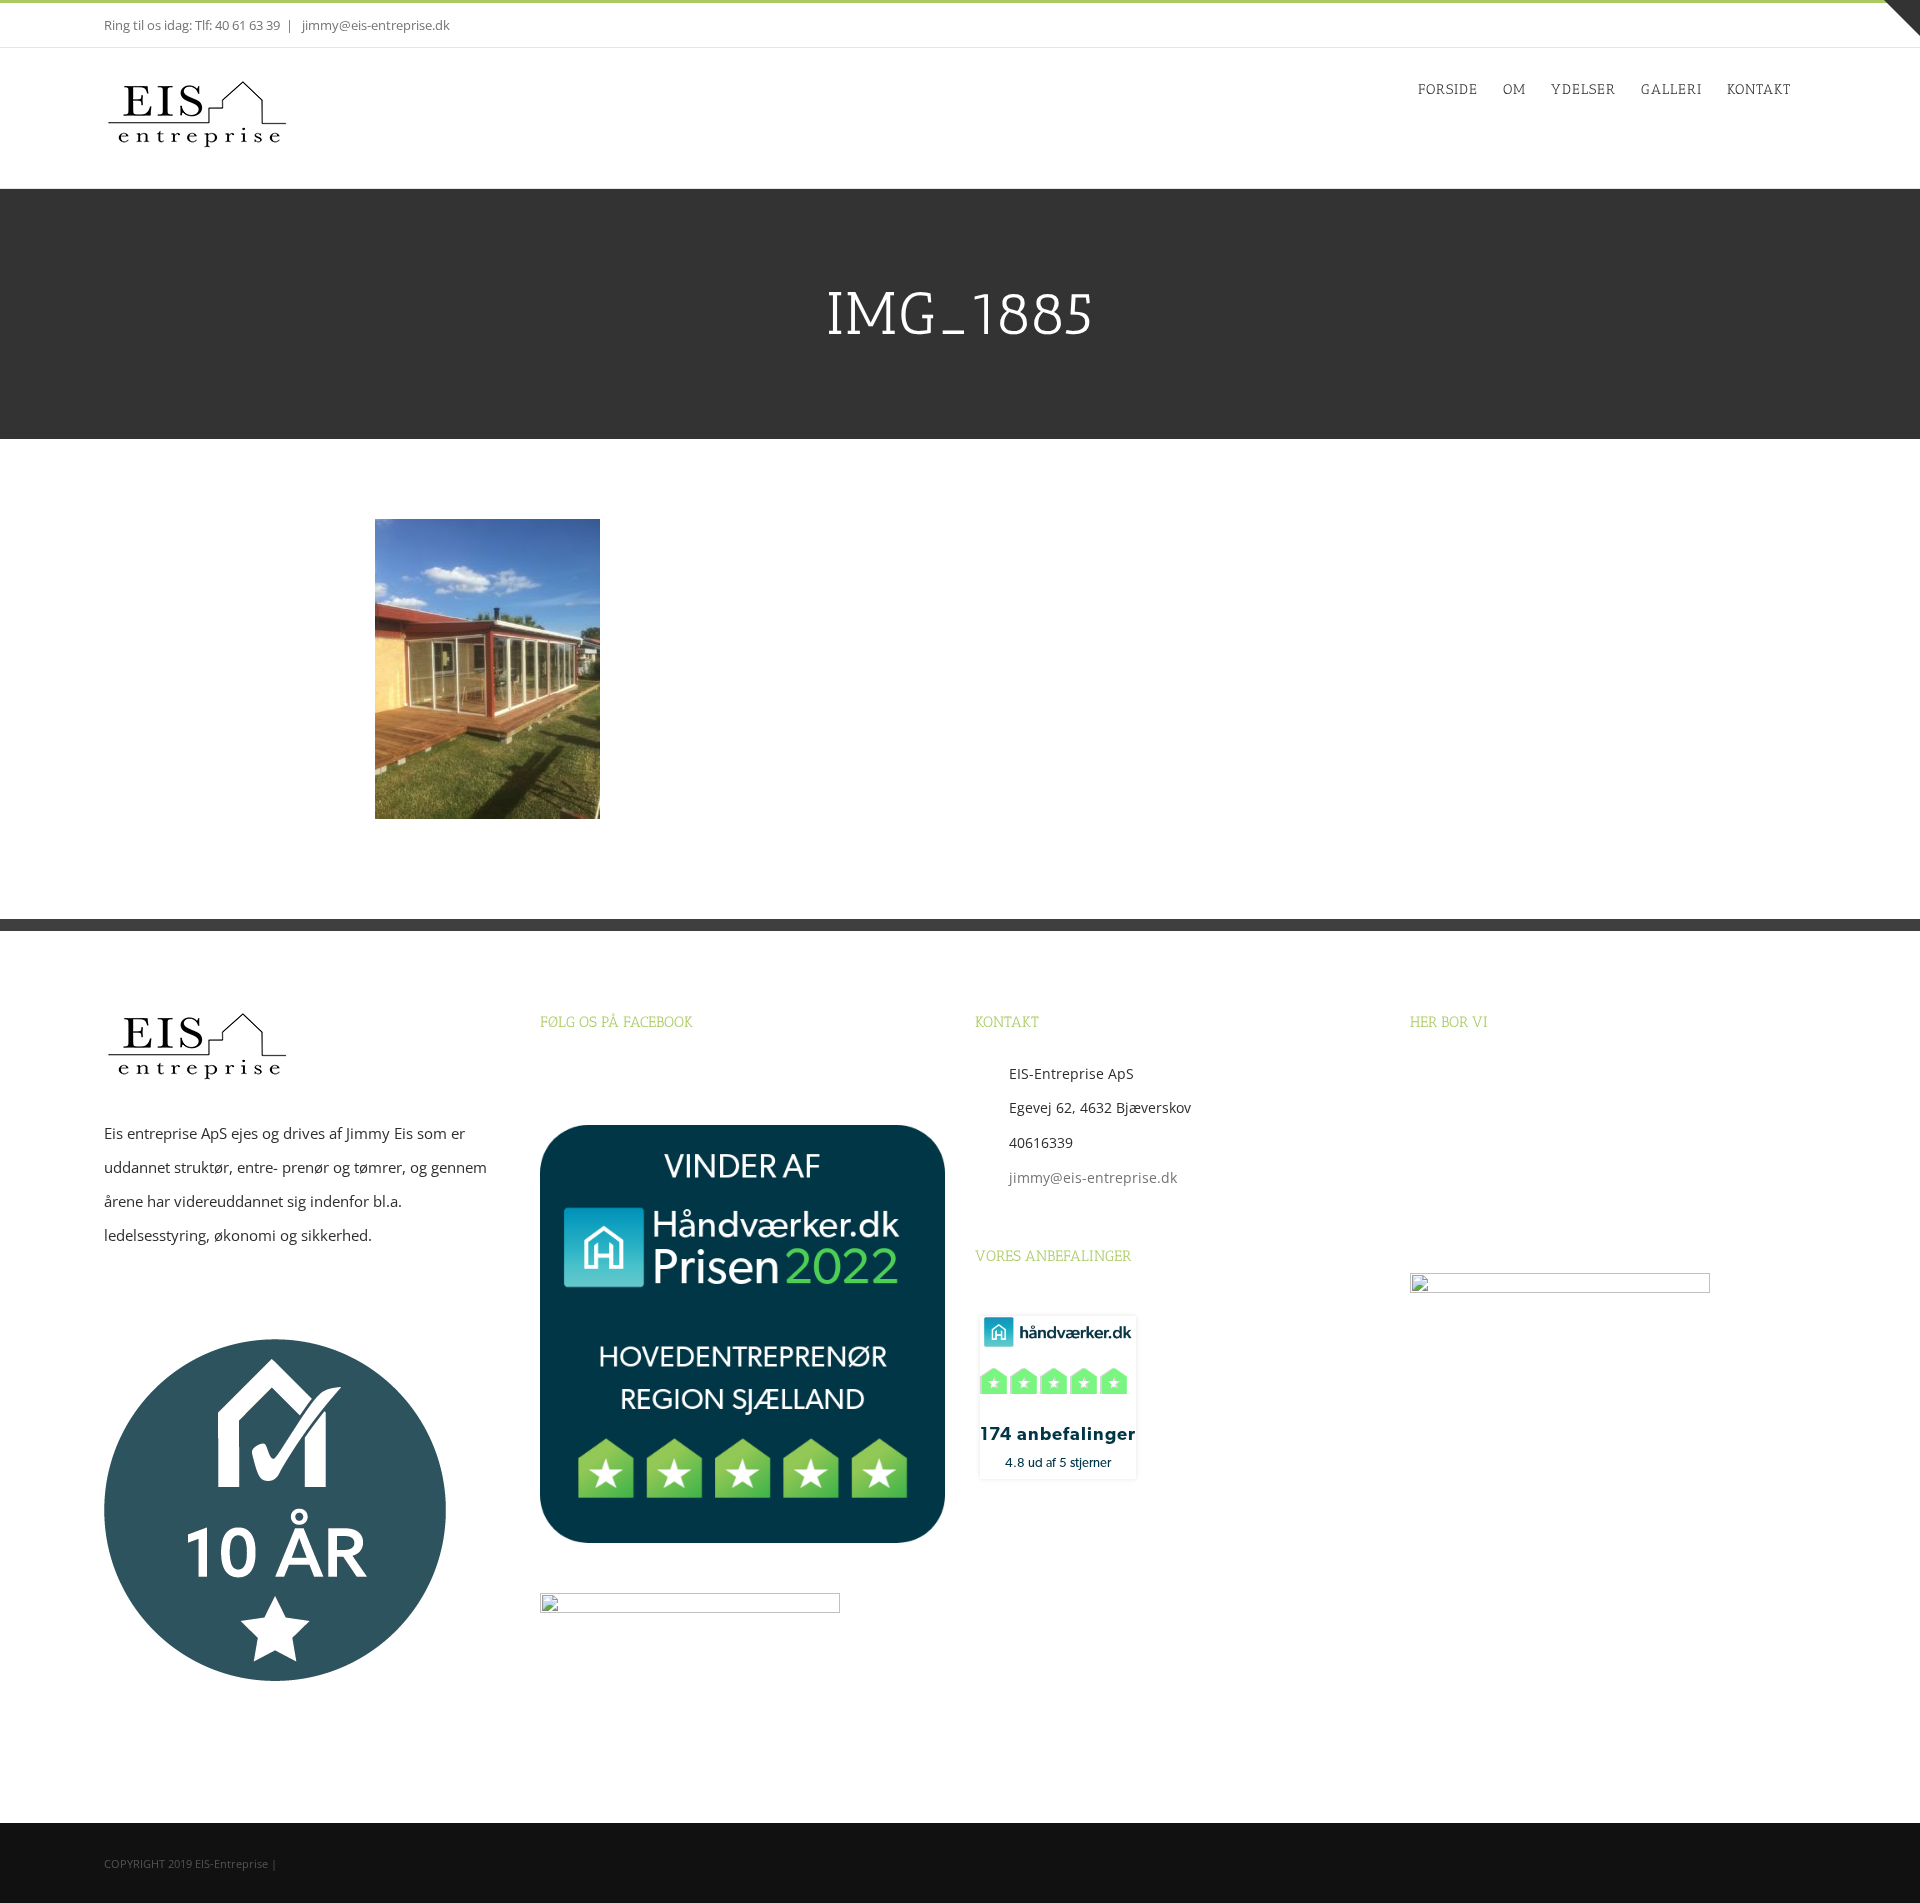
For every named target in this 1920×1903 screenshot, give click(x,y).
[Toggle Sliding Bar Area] (1902, 18)
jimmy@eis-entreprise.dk (374, 25)
